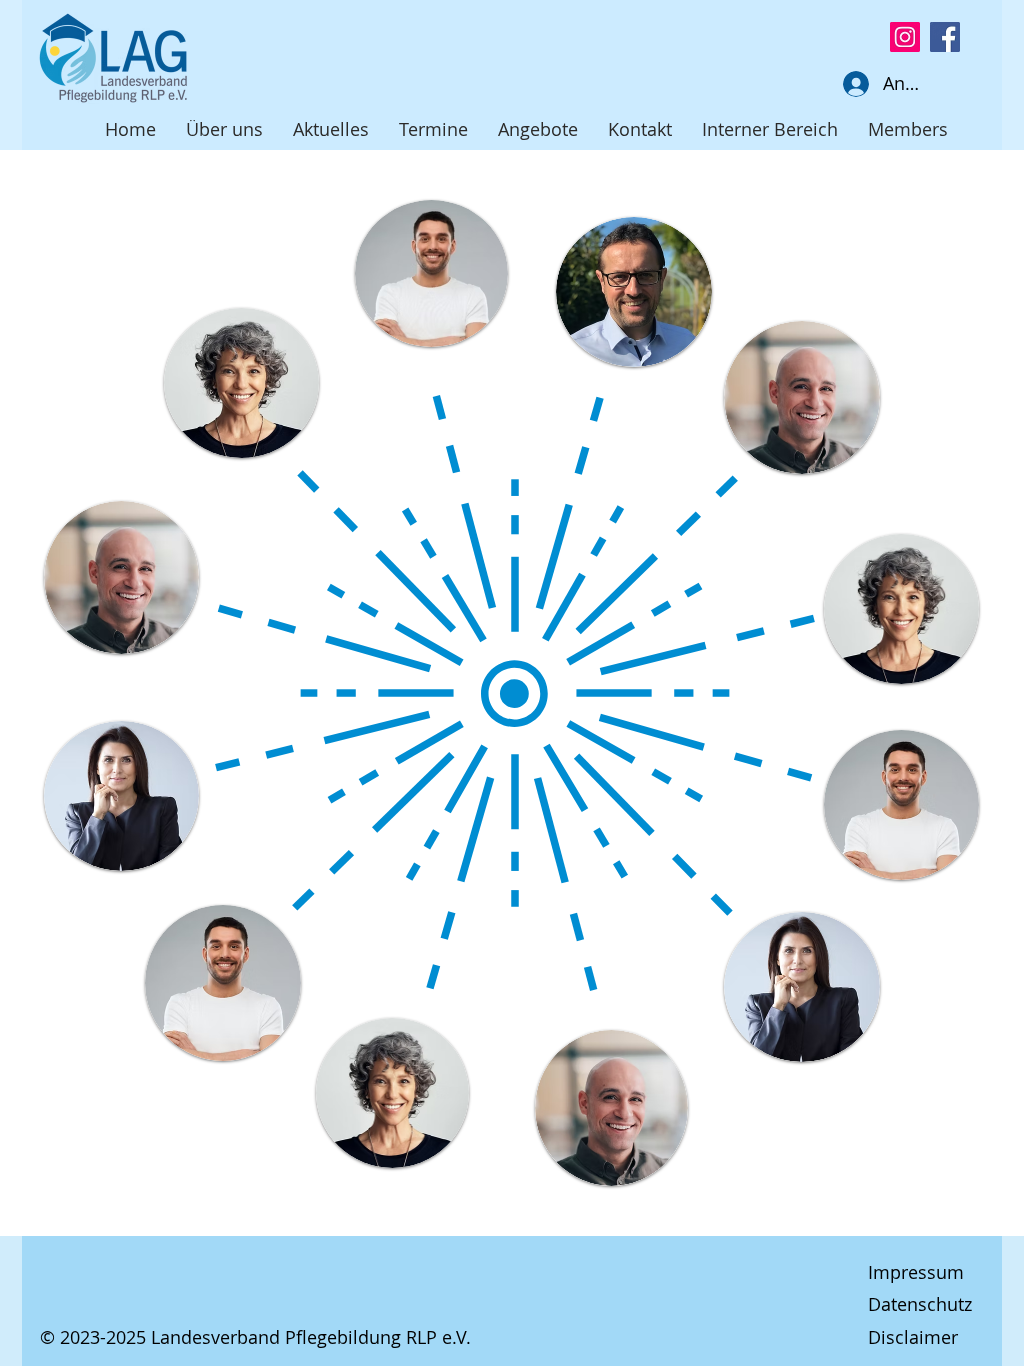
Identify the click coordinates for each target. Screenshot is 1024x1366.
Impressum (916, 1272)
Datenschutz (920, 1304)
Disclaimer (913, 1337)
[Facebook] (945, 37)
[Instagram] (905, 37)
